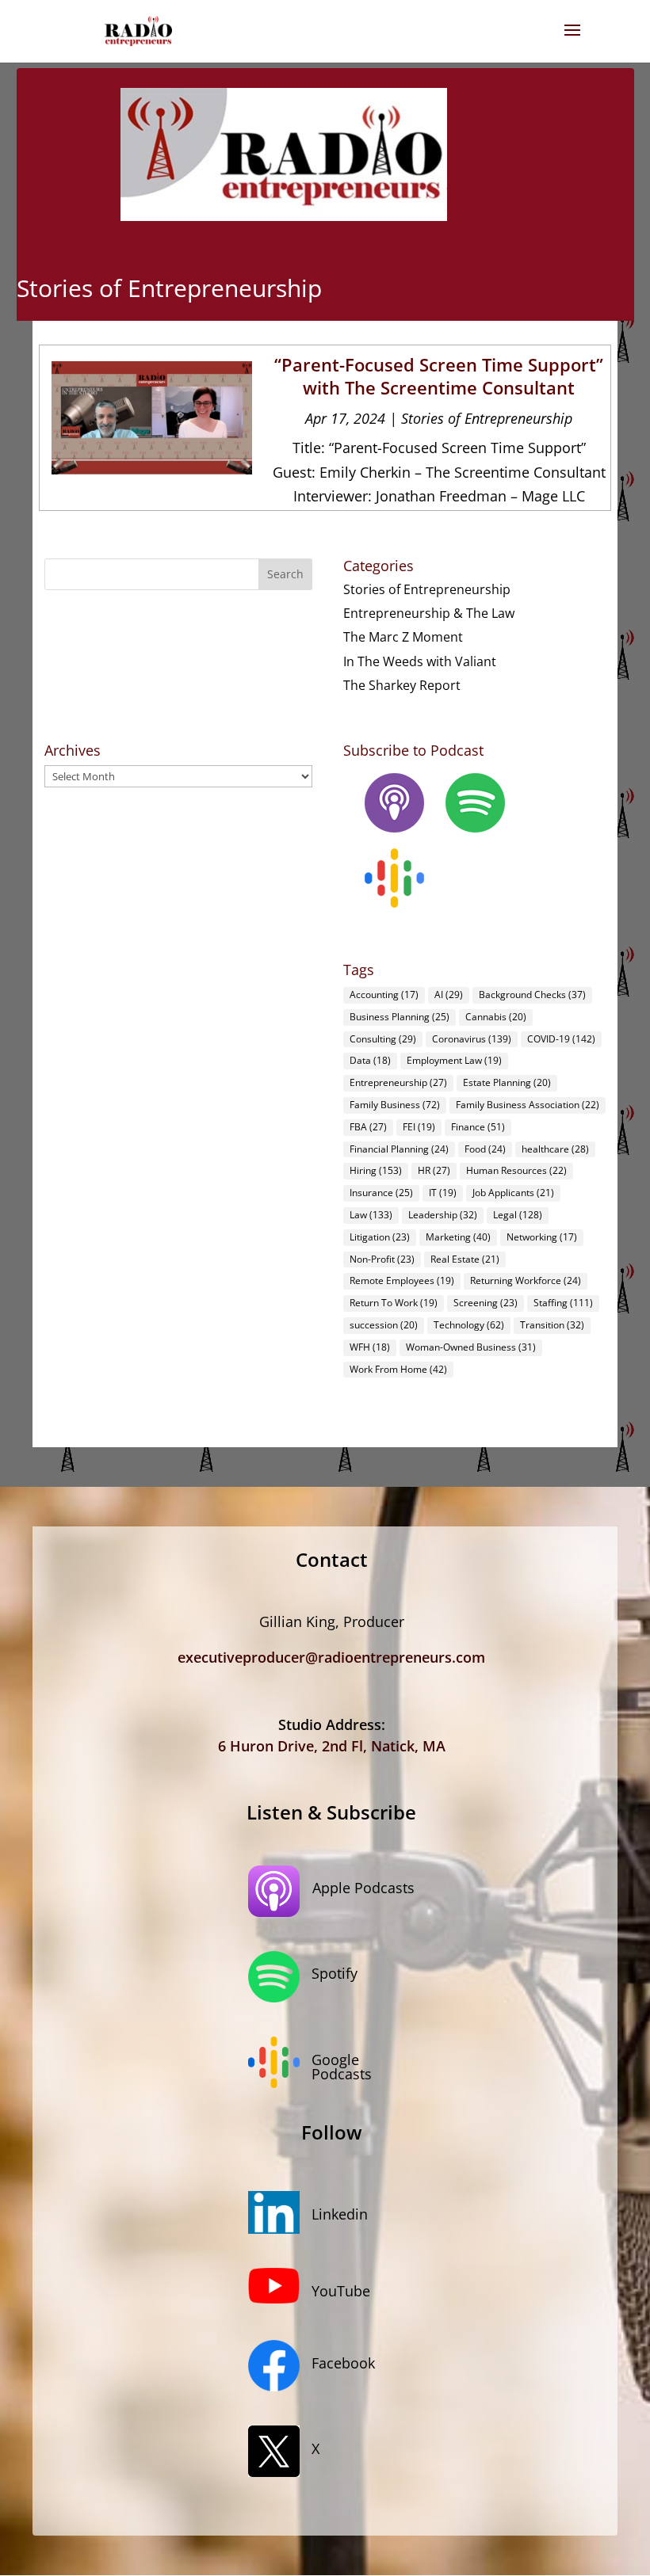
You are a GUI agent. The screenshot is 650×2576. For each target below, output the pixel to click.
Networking (542, 1237)
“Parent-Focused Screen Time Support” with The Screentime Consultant (439, 376)
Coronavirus (472, 1039)
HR (434, 1170)
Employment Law (454, 1060)
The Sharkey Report (402, 685)
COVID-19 (561, 1039)
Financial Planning (399, 1149)
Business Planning (400, 1017)
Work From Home (398, 1369)
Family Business (395, 1105)
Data (370, 1060)
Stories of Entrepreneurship (487, 418)
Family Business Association (528, 1105)
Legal (518, 1215)
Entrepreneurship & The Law (429, 613)
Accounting (384, 995)
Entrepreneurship (398, 1082)
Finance (478, 1127)
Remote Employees (402, 1280)
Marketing (458, 1237)
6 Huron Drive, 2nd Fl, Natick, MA (332, 1746)
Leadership (443, 1215)
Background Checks (532, 995)
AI (449, 995)
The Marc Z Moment (403, 637)
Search (285, 574)
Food (485, 1149)
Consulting (383, 1039)
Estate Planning (507, 1082)
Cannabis (496, 1017)
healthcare (555, 1149)
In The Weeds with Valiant (420, 661)
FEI (419, 1127)
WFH (370, 1347)
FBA (368, 1127)
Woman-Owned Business (471, 1347)
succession (384, 1325)
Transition (552, 1325)
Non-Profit (382, 1259)
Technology (469, 1325)
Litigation (380, 1237)
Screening (486, 1303)
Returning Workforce (526, 1280)
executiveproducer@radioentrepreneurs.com (331, 1657)
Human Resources (516, 1170)
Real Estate (465, 1259)
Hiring (376, 1170)
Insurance (381, 1193)
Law (371, 1215)
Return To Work (394, 1303)
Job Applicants (513, 1193)
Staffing (563, 1303)
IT (443, 1193)
